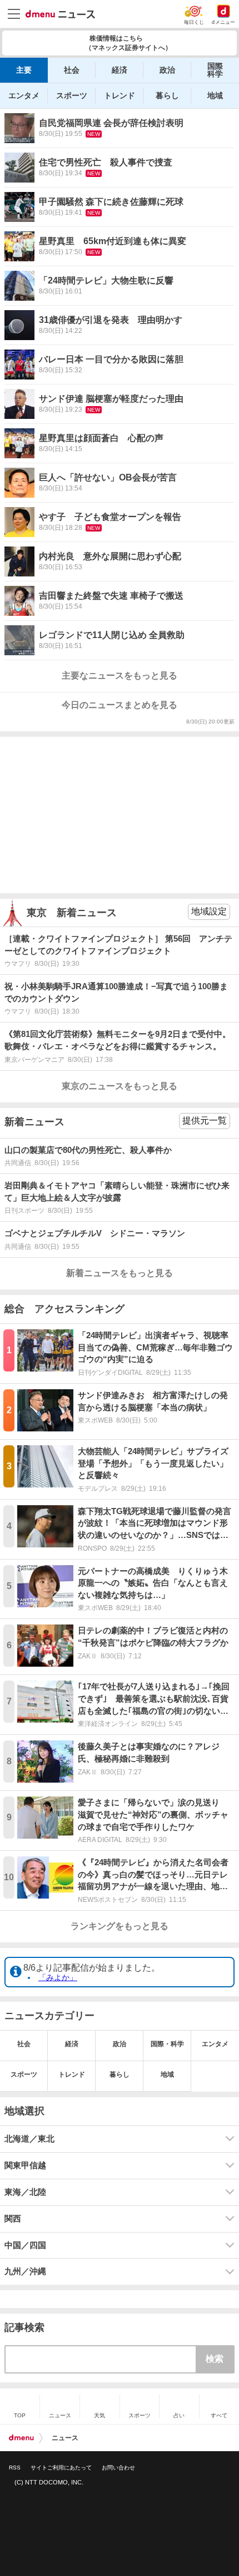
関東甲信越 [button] (25, 2165)
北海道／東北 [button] (29, 2139)
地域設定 (209, 911)
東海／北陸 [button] (25, 2192)
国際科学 (215, 70)
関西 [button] (13, 2219)
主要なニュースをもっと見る (120, 675)
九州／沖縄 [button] (25, 2271)
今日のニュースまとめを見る (120, 705)
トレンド (120, 95)
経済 (120, 70)
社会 (72, 70)
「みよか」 (58, 1977)
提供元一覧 (205, 1120)
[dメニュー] (21, 2438)
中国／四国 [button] (25, 2245)
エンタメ (24, 95)
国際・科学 (167, 2044)
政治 (167, 70)
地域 (215, 95)
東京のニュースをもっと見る (120, 1086)
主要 (24, 70)
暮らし (167, 95)
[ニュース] (60, 14)
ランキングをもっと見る (120, 1926)
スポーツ (72, 95)
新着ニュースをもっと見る (120, 1273)
